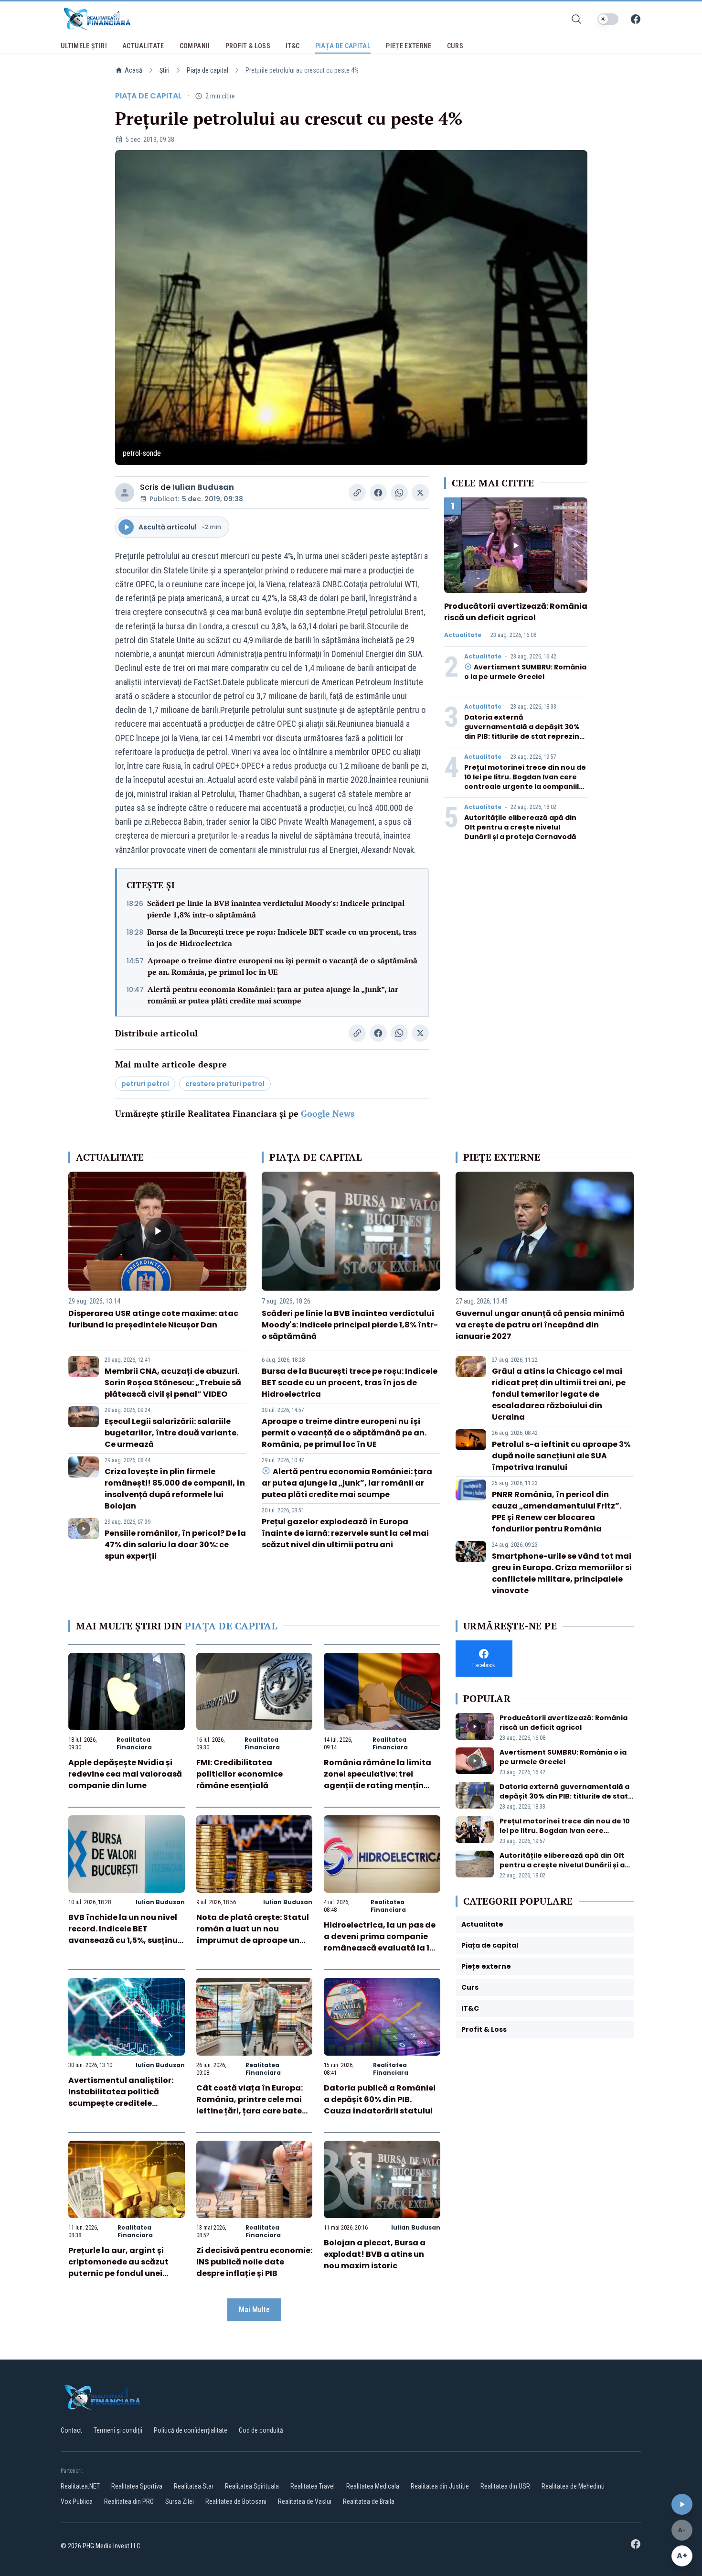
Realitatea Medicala (373, 2486)
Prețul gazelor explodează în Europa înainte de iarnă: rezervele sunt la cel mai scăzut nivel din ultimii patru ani (345, 1533)
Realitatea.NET (80, 2486)
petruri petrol (145, 1084)
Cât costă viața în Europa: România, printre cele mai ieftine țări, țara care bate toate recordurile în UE (250, 2105)
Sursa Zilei (180, 2501)
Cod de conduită (261, 2430)
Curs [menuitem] (455, 46)
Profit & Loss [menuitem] (248, 46)
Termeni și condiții (118, 2430)
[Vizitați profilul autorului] (125, 493)
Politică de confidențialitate (191, 2430)
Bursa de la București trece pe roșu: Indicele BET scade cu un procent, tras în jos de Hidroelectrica (282, 938)
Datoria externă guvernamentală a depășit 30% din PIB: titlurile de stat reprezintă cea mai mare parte (526, 732)
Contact (71, 2430)
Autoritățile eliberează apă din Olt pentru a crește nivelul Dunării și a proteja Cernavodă (520, 827)
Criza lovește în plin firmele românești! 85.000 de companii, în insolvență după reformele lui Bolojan (175, 1489)
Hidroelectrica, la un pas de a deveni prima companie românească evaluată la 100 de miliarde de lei (382, 1942)
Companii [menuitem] (195, 46)
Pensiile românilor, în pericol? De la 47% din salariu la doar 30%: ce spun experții (175, 1545)
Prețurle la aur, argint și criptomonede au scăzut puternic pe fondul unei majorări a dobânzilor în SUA (118, 2273)
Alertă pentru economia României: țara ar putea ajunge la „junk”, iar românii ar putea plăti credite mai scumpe (273, 995)
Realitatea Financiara (134, 1743)
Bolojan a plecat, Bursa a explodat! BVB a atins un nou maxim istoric (375, 2254)
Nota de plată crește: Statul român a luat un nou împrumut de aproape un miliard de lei (253, 1935)
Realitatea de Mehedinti (573, 2486)
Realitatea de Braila (369, 2501)
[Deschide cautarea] (576, 19)
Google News (328, 1113)
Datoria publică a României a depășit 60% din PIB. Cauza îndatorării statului (380, 2099)
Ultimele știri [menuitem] (84, 46)
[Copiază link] (357, 493)
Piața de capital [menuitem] (343, 46)
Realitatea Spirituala (252, 2486)
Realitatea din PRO (129, 2501)
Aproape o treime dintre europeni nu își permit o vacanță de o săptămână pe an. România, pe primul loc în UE (282, 966)
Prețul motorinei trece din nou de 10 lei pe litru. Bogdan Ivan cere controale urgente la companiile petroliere (525, 782)
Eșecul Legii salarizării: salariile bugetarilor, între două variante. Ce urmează (171, 1433)
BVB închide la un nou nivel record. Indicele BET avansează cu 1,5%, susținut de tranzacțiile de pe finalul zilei (125, 1940)
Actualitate (463, 635)
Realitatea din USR (505, 2486)
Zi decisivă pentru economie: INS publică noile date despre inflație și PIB (254, 2262)
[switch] (608, 19)
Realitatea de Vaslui (305, 2501)
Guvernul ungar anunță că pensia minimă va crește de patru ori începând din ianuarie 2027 (540, 1325)
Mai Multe (254, 2310)
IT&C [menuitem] (292, 46)
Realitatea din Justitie (440, 2486)
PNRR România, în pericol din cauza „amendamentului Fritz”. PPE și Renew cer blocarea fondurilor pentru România (557, 1512)
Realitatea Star (194, 2486)
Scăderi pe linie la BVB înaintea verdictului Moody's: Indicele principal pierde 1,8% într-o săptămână (276, 909)
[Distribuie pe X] (420, 493)
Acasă (133, 70)
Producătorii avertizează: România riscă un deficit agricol (516, 612)
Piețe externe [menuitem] (409, 46)
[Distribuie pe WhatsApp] (399, 493)
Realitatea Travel (313, 2486)
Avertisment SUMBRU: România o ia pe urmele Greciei (525, 672)
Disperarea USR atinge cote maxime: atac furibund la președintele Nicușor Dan (153, 1319)
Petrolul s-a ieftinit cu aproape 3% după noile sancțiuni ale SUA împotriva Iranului (561, 1456)
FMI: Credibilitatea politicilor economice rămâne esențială (239, 1774)
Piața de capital (207, 70)
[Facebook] (636, 19)
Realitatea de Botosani (236, 2501)
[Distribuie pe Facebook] (378, 493)
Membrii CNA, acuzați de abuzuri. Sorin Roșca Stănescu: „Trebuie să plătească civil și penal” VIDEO (173, 1383)
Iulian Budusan (203, 487)
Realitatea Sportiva (137, 2486)
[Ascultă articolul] (682, 2504)
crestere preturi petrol (225, 1084)
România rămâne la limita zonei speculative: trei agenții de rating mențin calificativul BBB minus (378, 1780)
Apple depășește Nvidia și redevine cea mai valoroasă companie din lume (125, 1774)
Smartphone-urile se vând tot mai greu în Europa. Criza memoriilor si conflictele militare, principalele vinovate (562, 1573)
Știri (165, 70)
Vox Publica (77, 2501)
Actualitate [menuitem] (143, 46)
